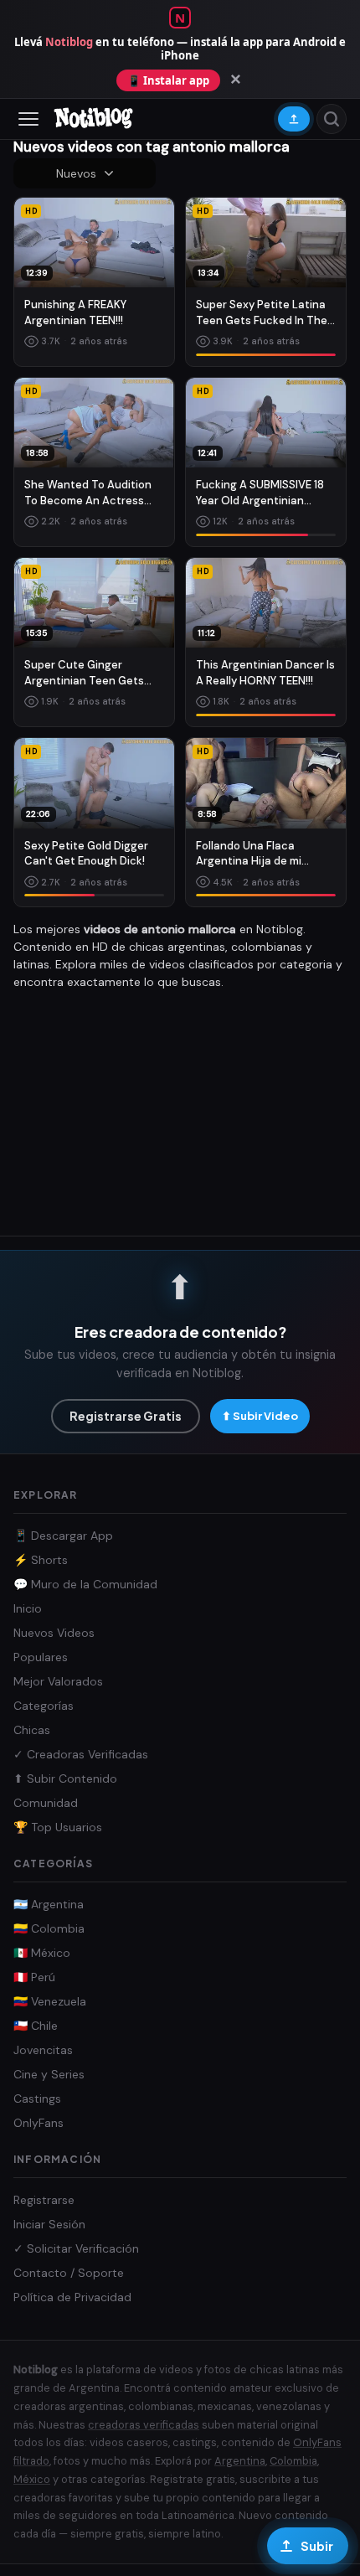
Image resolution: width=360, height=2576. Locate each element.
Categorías (44, 1706)
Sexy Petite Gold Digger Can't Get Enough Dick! (86, 854)
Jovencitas (43, 2050)
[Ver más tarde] (156, 240)
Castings (37, 2098)
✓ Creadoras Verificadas (81, 1754)
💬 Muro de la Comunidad (85, 1584)
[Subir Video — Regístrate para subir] (294, 119)
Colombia (293, 2461)
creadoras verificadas (144, 2425)
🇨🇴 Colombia (49, 1928)
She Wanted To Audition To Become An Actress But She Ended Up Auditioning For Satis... (88, 493)
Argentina (240, 2461)
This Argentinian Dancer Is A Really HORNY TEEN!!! (265, 673)
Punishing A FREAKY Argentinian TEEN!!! (75, 312)
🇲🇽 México (42, 1953)
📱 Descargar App (63, 1536)
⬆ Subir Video (260, 1416)
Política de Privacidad (72, 2297)
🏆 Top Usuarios (58, 1827)
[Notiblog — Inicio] (94, 119)
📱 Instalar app (168, 80)
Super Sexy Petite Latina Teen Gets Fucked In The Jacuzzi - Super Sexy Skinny (262, 313)
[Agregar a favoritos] (156, 213)
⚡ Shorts (41, 1560)
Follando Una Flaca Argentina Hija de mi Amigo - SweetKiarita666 (262, 854)
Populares (41, 1657)
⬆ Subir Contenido (65, 1778)
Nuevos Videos (54, 1633)
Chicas (32, 1730)
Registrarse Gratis (126, 1416)
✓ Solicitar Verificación (76, 2248)
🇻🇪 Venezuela (50, 2001)
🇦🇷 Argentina (49, 1904)
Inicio (28, 1608)
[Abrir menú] (28, 119)
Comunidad (46, 1803)
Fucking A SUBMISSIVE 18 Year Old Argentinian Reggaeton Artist (260, 493)
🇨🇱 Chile (36, 2026)
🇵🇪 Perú (34, 1977)
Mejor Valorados (58, 1681)
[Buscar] (332, 119)
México (32, 2479)
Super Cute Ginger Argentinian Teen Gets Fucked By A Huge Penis (87, 674)
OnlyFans (39, 2123)
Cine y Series (49, 2074)
